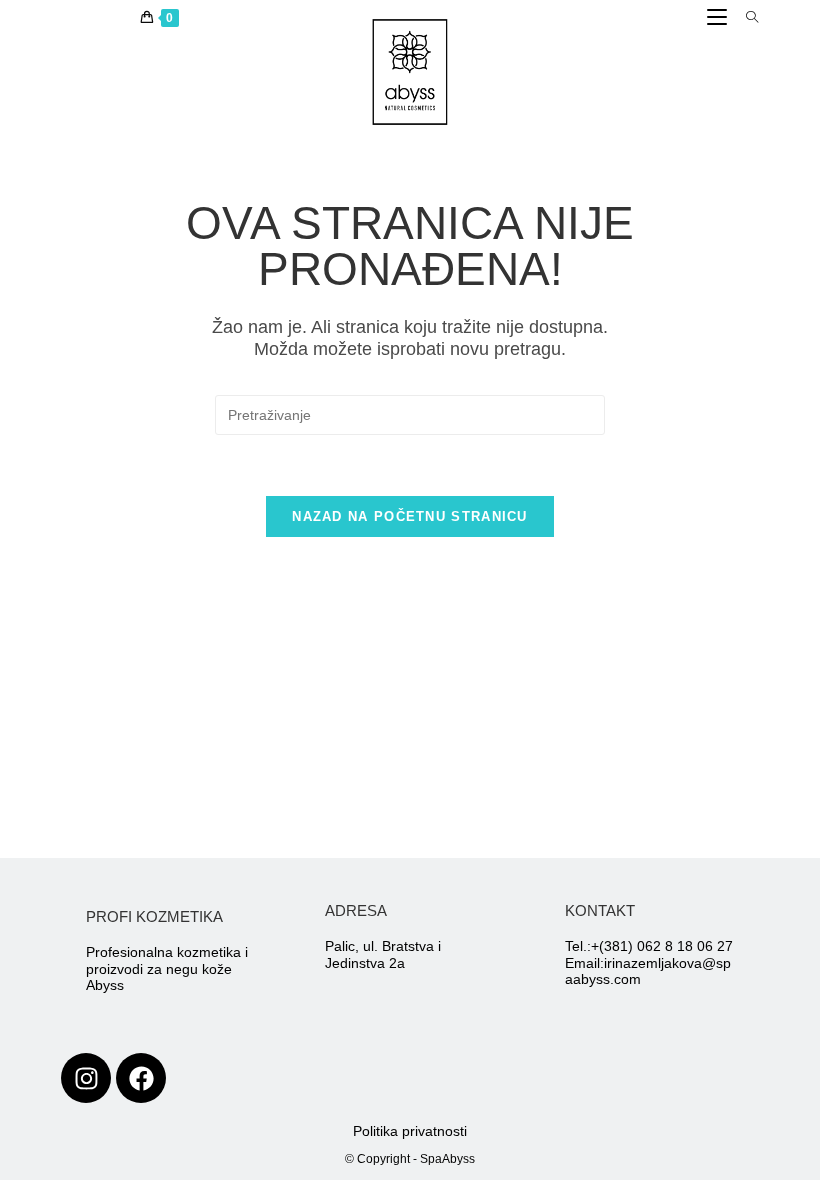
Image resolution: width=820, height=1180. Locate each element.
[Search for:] (745, 18)
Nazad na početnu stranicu (410, 516)
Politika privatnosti (410, 1131)
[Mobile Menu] (719, 18)
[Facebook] (141, 1078)
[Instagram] (86, 1078)
